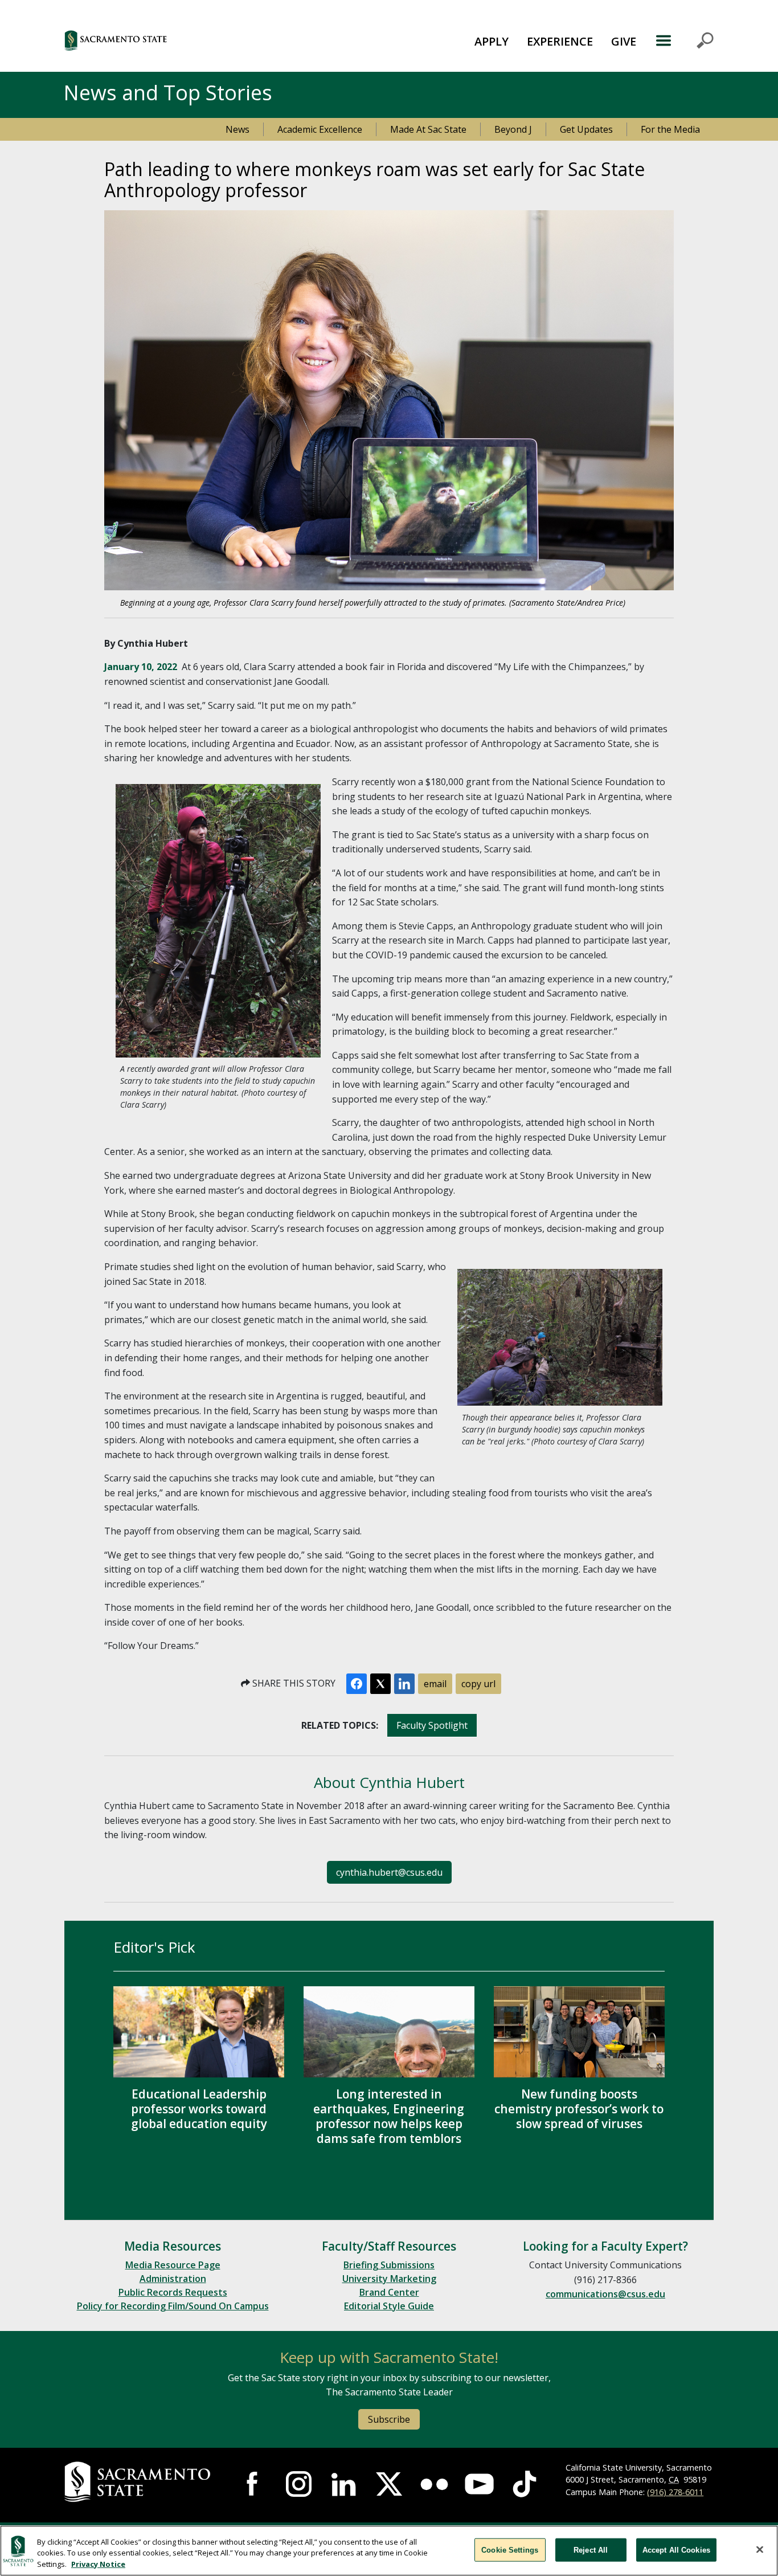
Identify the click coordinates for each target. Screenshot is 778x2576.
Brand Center (389, 2292)
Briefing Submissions (389, 2265)
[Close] (760, 2549)
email (435, 1684)
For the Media (670, 129)
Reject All (591, 2550)
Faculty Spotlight (432, 1725)
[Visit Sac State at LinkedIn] (344, 2484)
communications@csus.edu (605, 2294)
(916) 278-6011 (675, 2492)
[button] (178, 40)
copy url (478, 1684)
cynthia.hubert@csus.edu (389, 1872)
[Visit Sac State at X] (389, 2484)
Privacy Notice (98, 2564)
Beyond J (513, 129)
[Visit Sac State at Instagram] (299, 2484)
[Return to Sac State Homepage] (139, 2482)
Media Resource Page (173, 2265)
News (238, 129)
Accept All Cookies (676, 2550)
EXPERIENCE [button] (560, 41)
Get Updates (586, 129)
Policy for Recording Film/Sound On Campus (173, 2306)
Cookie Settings (510, 2550)
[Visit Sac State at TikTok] (524, 2484)
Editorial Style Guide (389, 2306)
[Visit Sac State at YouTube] (479, 2484)
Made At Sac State (428, 129)
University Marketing (389, 2279)
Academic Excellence (320, 129)
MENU (684, 40)
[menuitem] (492, 40)
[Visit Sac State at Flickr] (434, 2484)
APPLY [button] (492, 41)
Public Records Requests (173, 2292)
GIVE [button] (624, 41)
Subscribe (389, 2419)
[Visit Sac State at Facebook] (254, 2484)
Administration (173, 2279)
